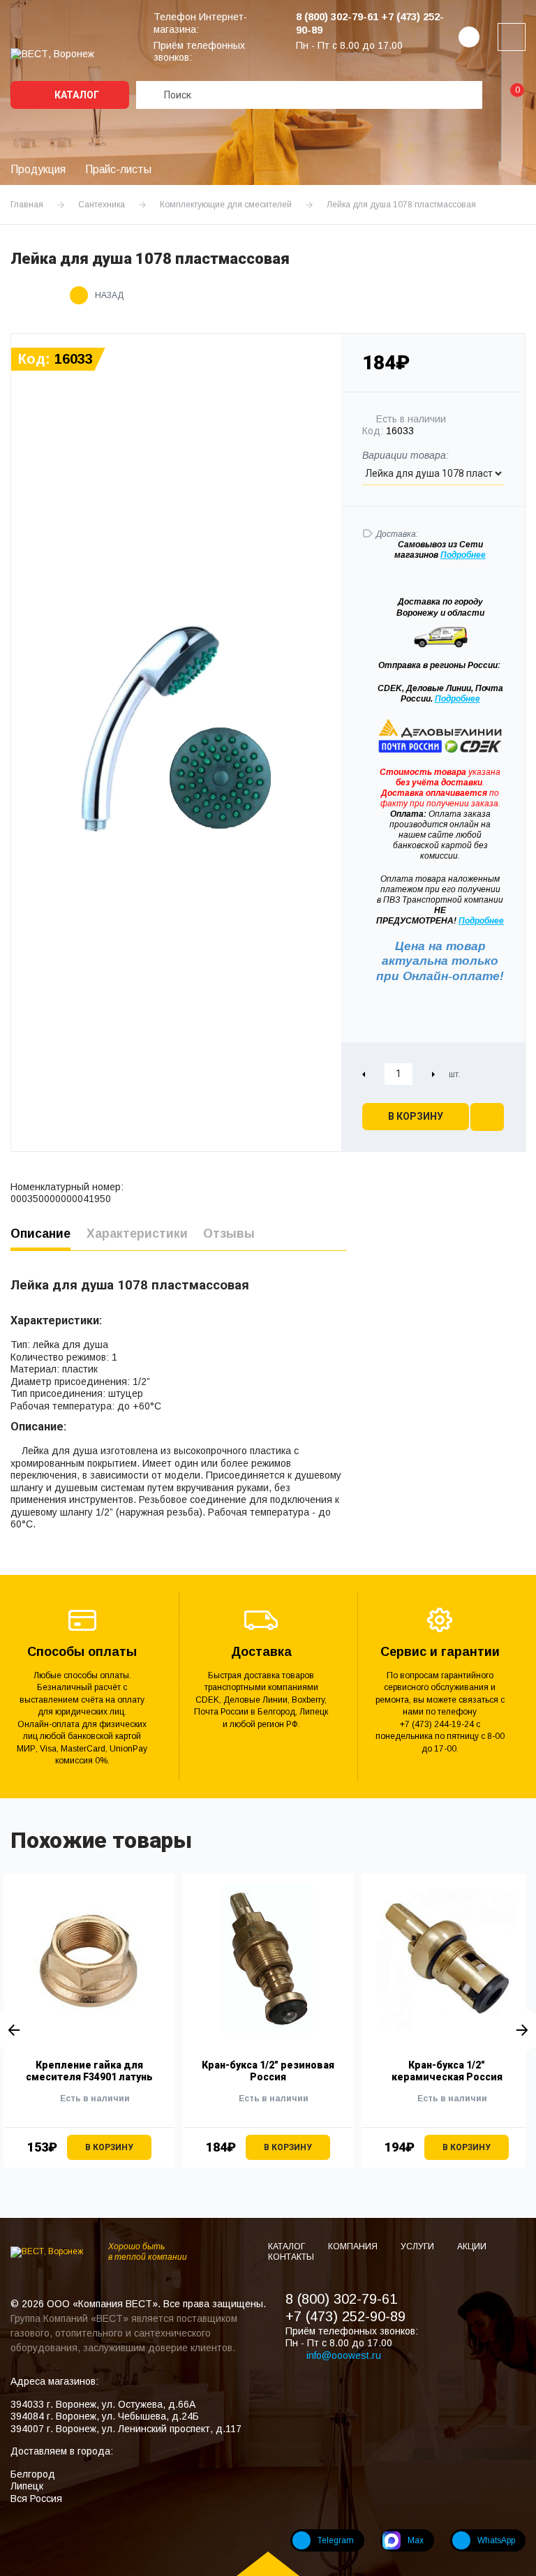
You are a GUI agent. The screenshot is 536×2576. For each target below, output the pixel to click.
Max (416, 2540)
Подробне (461, 555)
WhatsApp (496, 2540)
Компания (354, 2246)
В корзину (416, 1116)
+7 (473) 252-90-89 (345, 2316)
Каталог (76, 95)
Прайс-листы (118, 169)
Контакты (291, 2257)
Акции (472, 2246)
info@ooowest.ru (344, 2355)
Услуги (418, 2246)
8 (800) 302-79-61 (341, 2299)
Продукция (38, 169)
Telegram (336, 2540)
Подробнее (457, 699)
